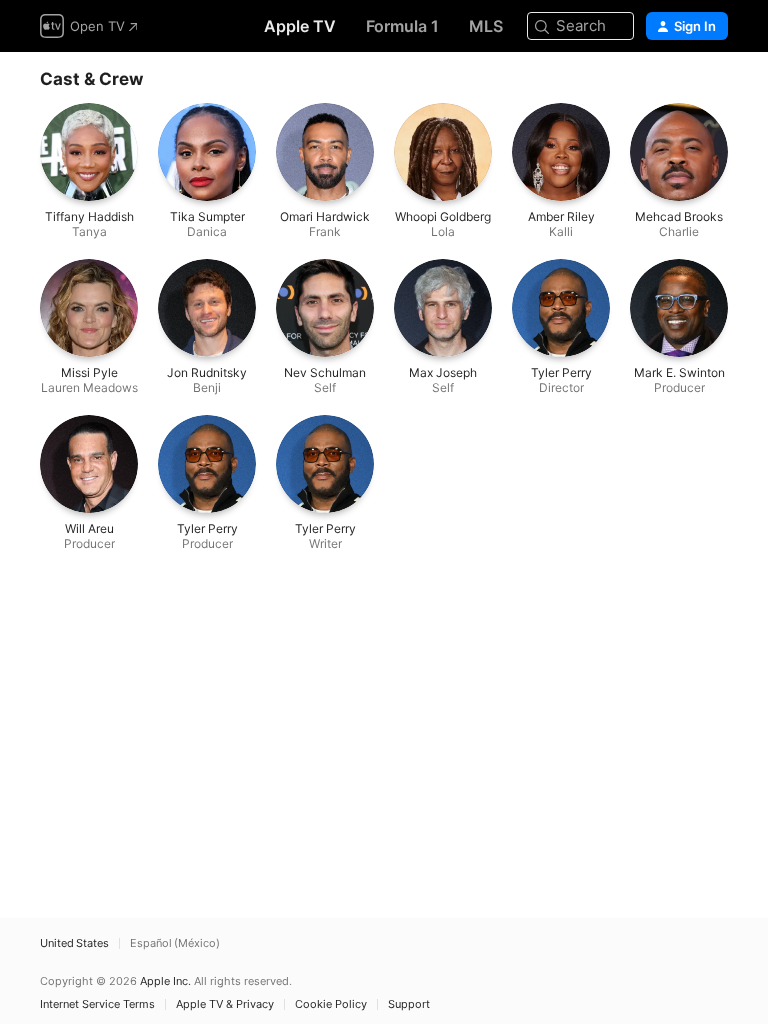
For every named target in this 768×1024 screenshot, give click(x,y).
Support (409, 1004)
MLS (486, 26)
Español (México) (175, 943)
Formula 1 (402, 26)
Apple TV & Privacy (225, 1004)
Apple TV (300, 26)
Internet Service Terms (97, 1004)
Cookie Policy (331, 1004)
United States (74, 943)
